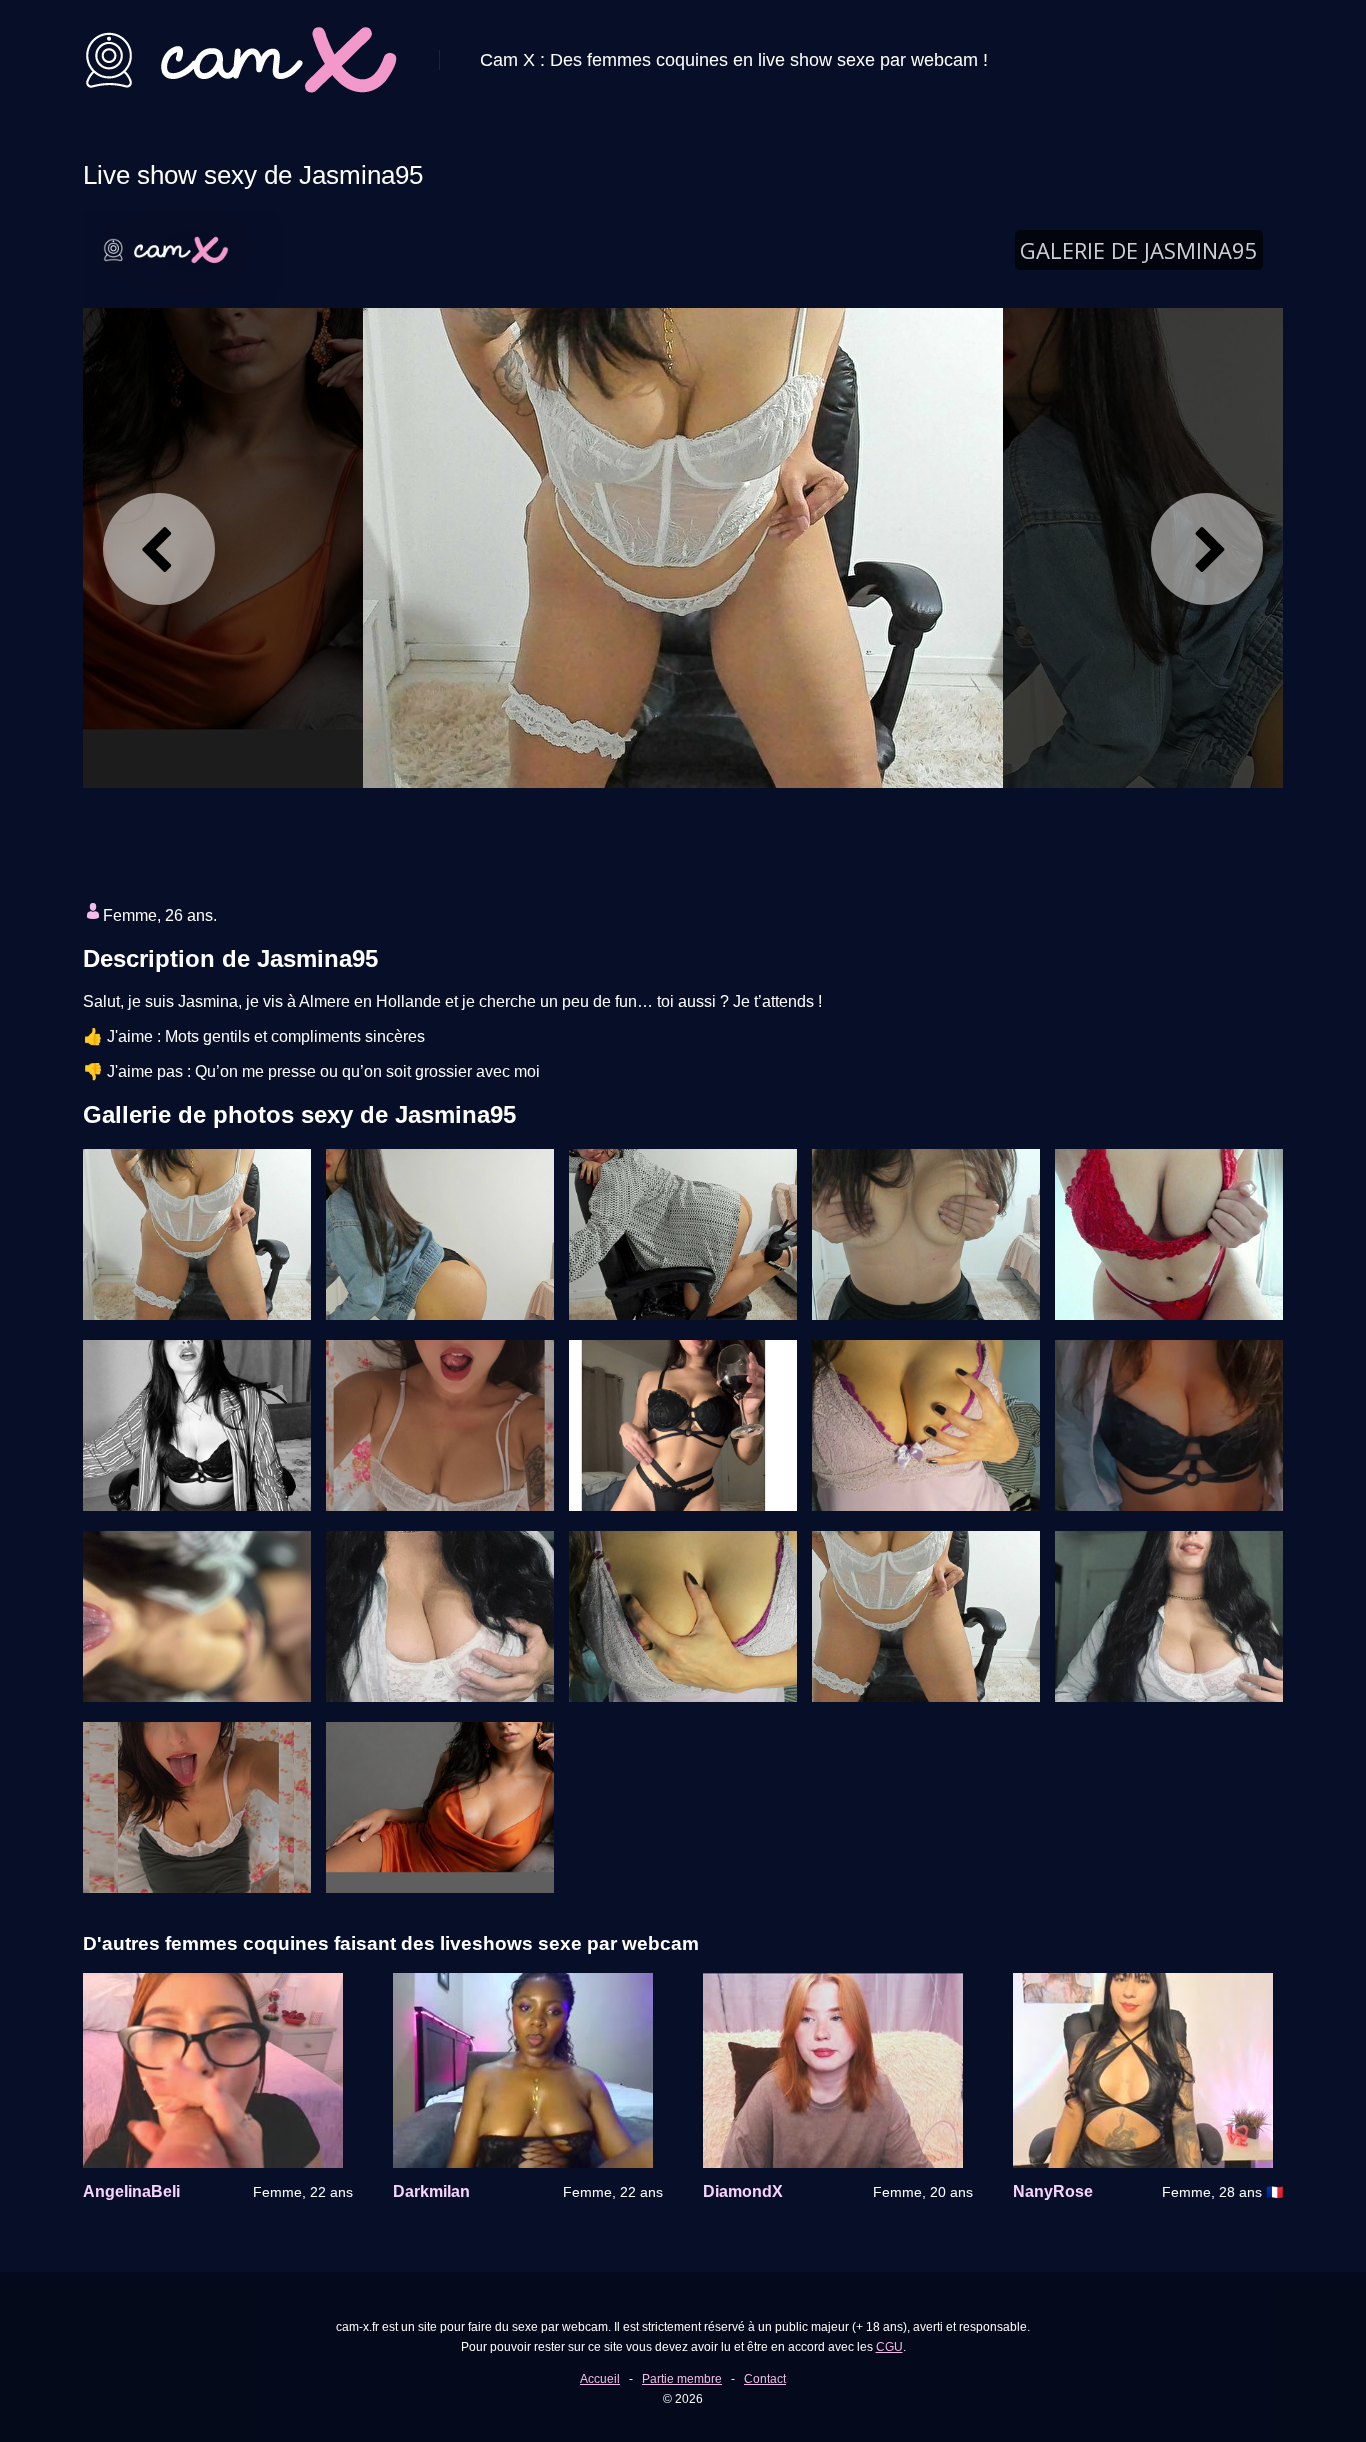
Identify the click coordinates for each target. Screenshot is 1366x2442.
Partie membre (682, 2379)
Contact (765, 2379)
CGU (889, 2347)
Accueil (600, 2379)
